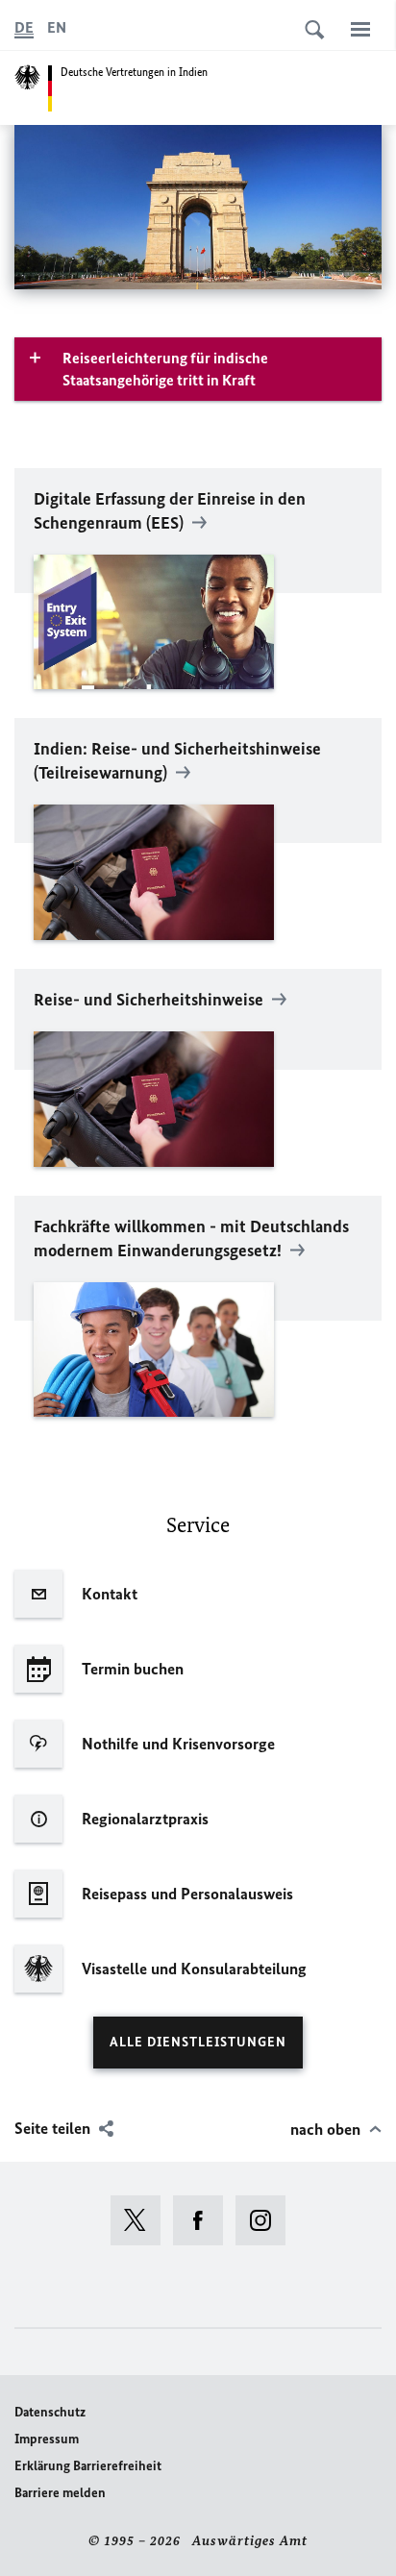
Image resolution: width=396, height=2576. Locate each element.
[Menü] (360, 29)
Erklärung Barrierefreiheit (88, 2466)
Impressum (47, 2439)
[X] (142, 2220)
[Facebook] (204, 2220)
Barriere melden (60, 2493)
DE (24, 27)
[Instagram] (267, 2220)
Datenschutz (50, 2412)
